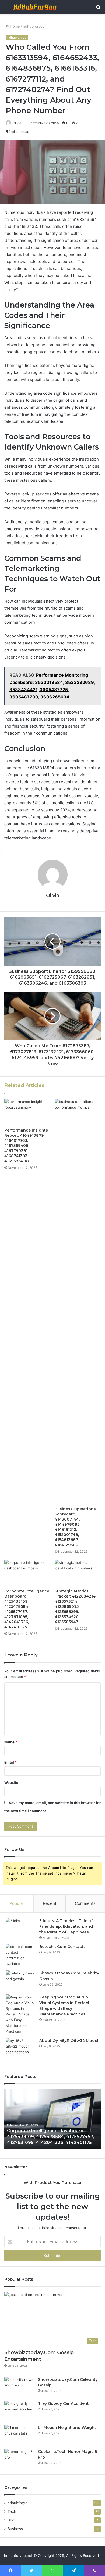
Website (11, 1782)
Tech (12, 2511)
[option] (52, 2119)
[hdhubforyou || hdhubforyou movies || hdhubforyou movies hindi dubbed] (35, 7)
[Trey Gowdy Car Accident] (19, 2411)
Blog (11, 2520)
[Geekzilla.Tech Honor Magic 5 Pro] (19, 2459)
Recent (50, 1903)
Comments (85, 1903)
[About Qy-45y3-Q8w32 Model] (20, 2048)
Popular (17, 1903)
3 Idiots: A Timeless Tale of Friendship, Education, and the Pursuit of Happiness (66, 1926)
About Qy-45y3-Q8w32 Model (69, 2041)
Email (10, 1762)
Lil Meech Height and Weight (67, 2428)
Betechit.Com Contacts (62, 1947)
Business (15, 2529)
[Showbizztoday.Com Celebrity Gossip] (20, 1981)
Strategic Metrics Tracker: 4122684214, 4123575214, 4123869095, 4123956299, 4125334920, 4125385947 (76, 1606)
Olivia (17, 123)
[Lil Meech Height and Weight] (19, 2435)
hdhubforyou (34, 26)
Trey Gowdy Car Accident (63, 2403)
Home (14, 26)
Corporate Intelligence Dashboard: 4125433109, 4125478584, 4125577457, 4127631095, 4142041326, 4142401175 (27, 1609)
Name (11, 1742)
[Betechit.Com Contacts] (20, 1955)
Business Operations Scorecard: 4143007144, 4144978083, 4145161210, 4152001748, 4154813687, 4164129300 (75, 1527)
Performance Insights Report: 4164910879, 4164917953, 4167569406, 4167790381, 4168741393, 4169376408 (26, 1146)
